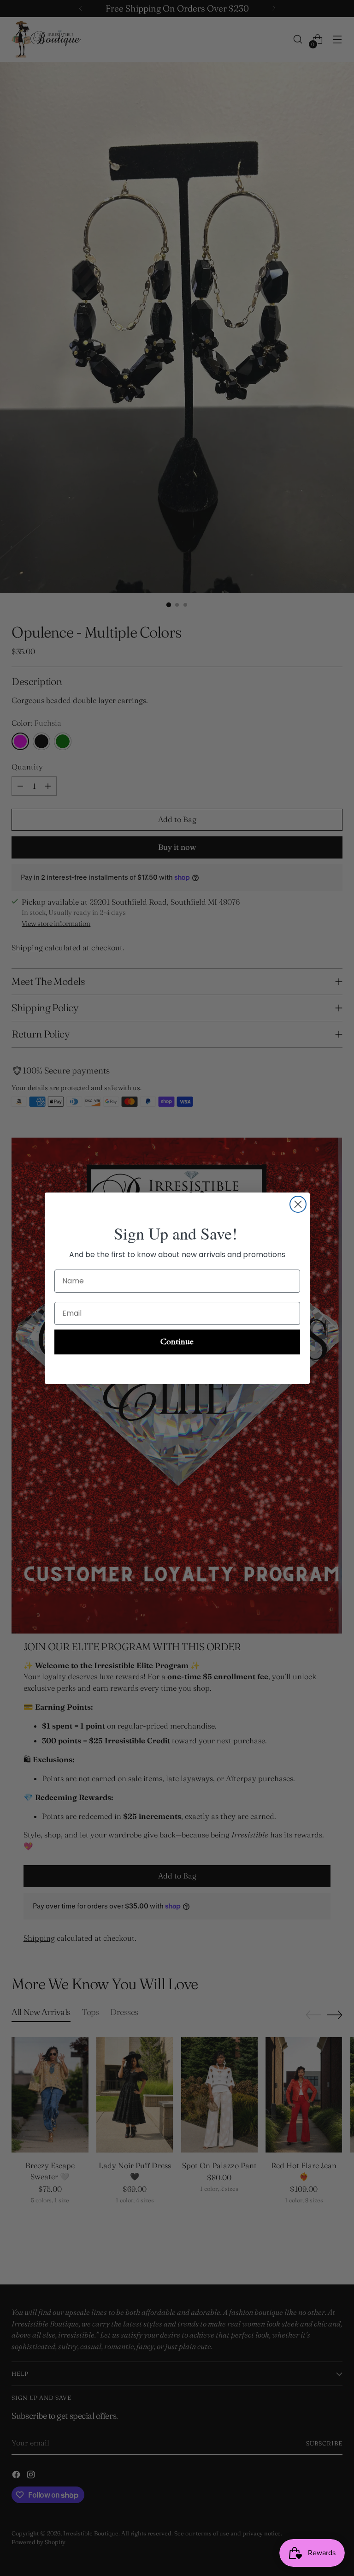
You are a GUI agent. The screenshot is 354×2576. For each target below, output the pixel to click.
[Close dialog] (298, 1204)
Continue (177, 1342)
